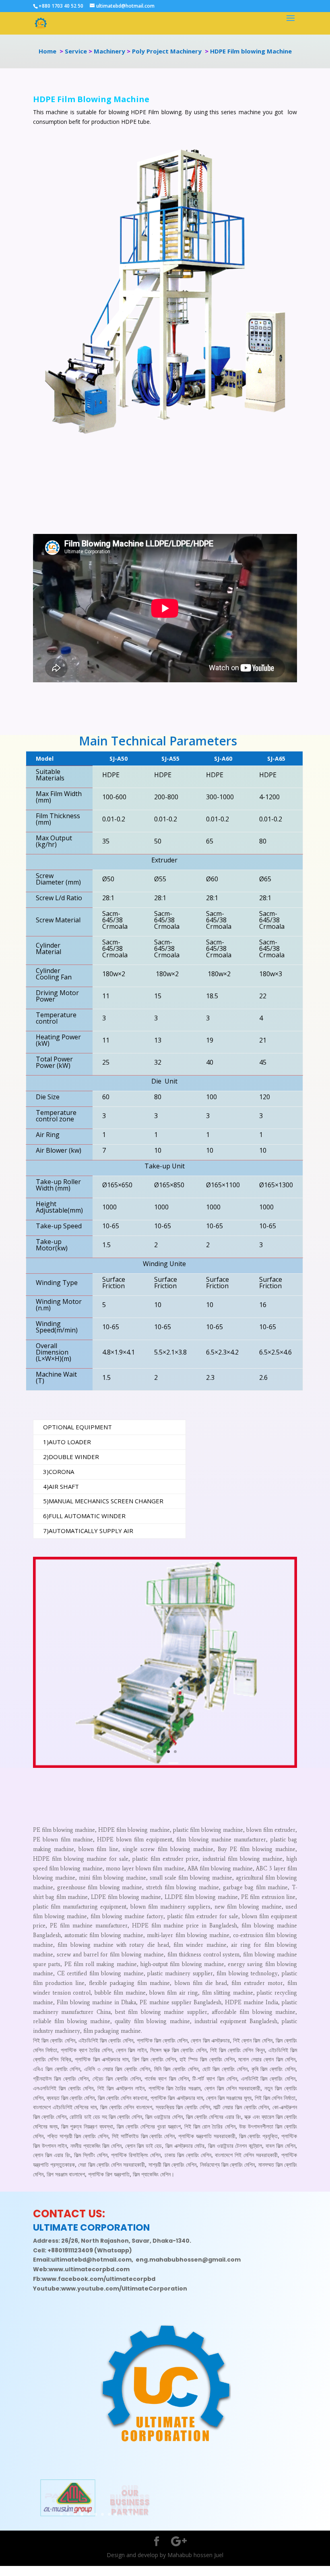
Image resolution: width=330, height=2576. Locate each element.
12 (137, 2514)
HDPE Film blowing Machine (250, 51)
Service (76, 51)
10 (123, 2514)
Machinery (109, 51)
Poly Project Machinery (168, 51)
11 (130, 2514)
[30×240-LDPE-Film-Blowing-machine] (165, 1766)
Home (47, 51)
